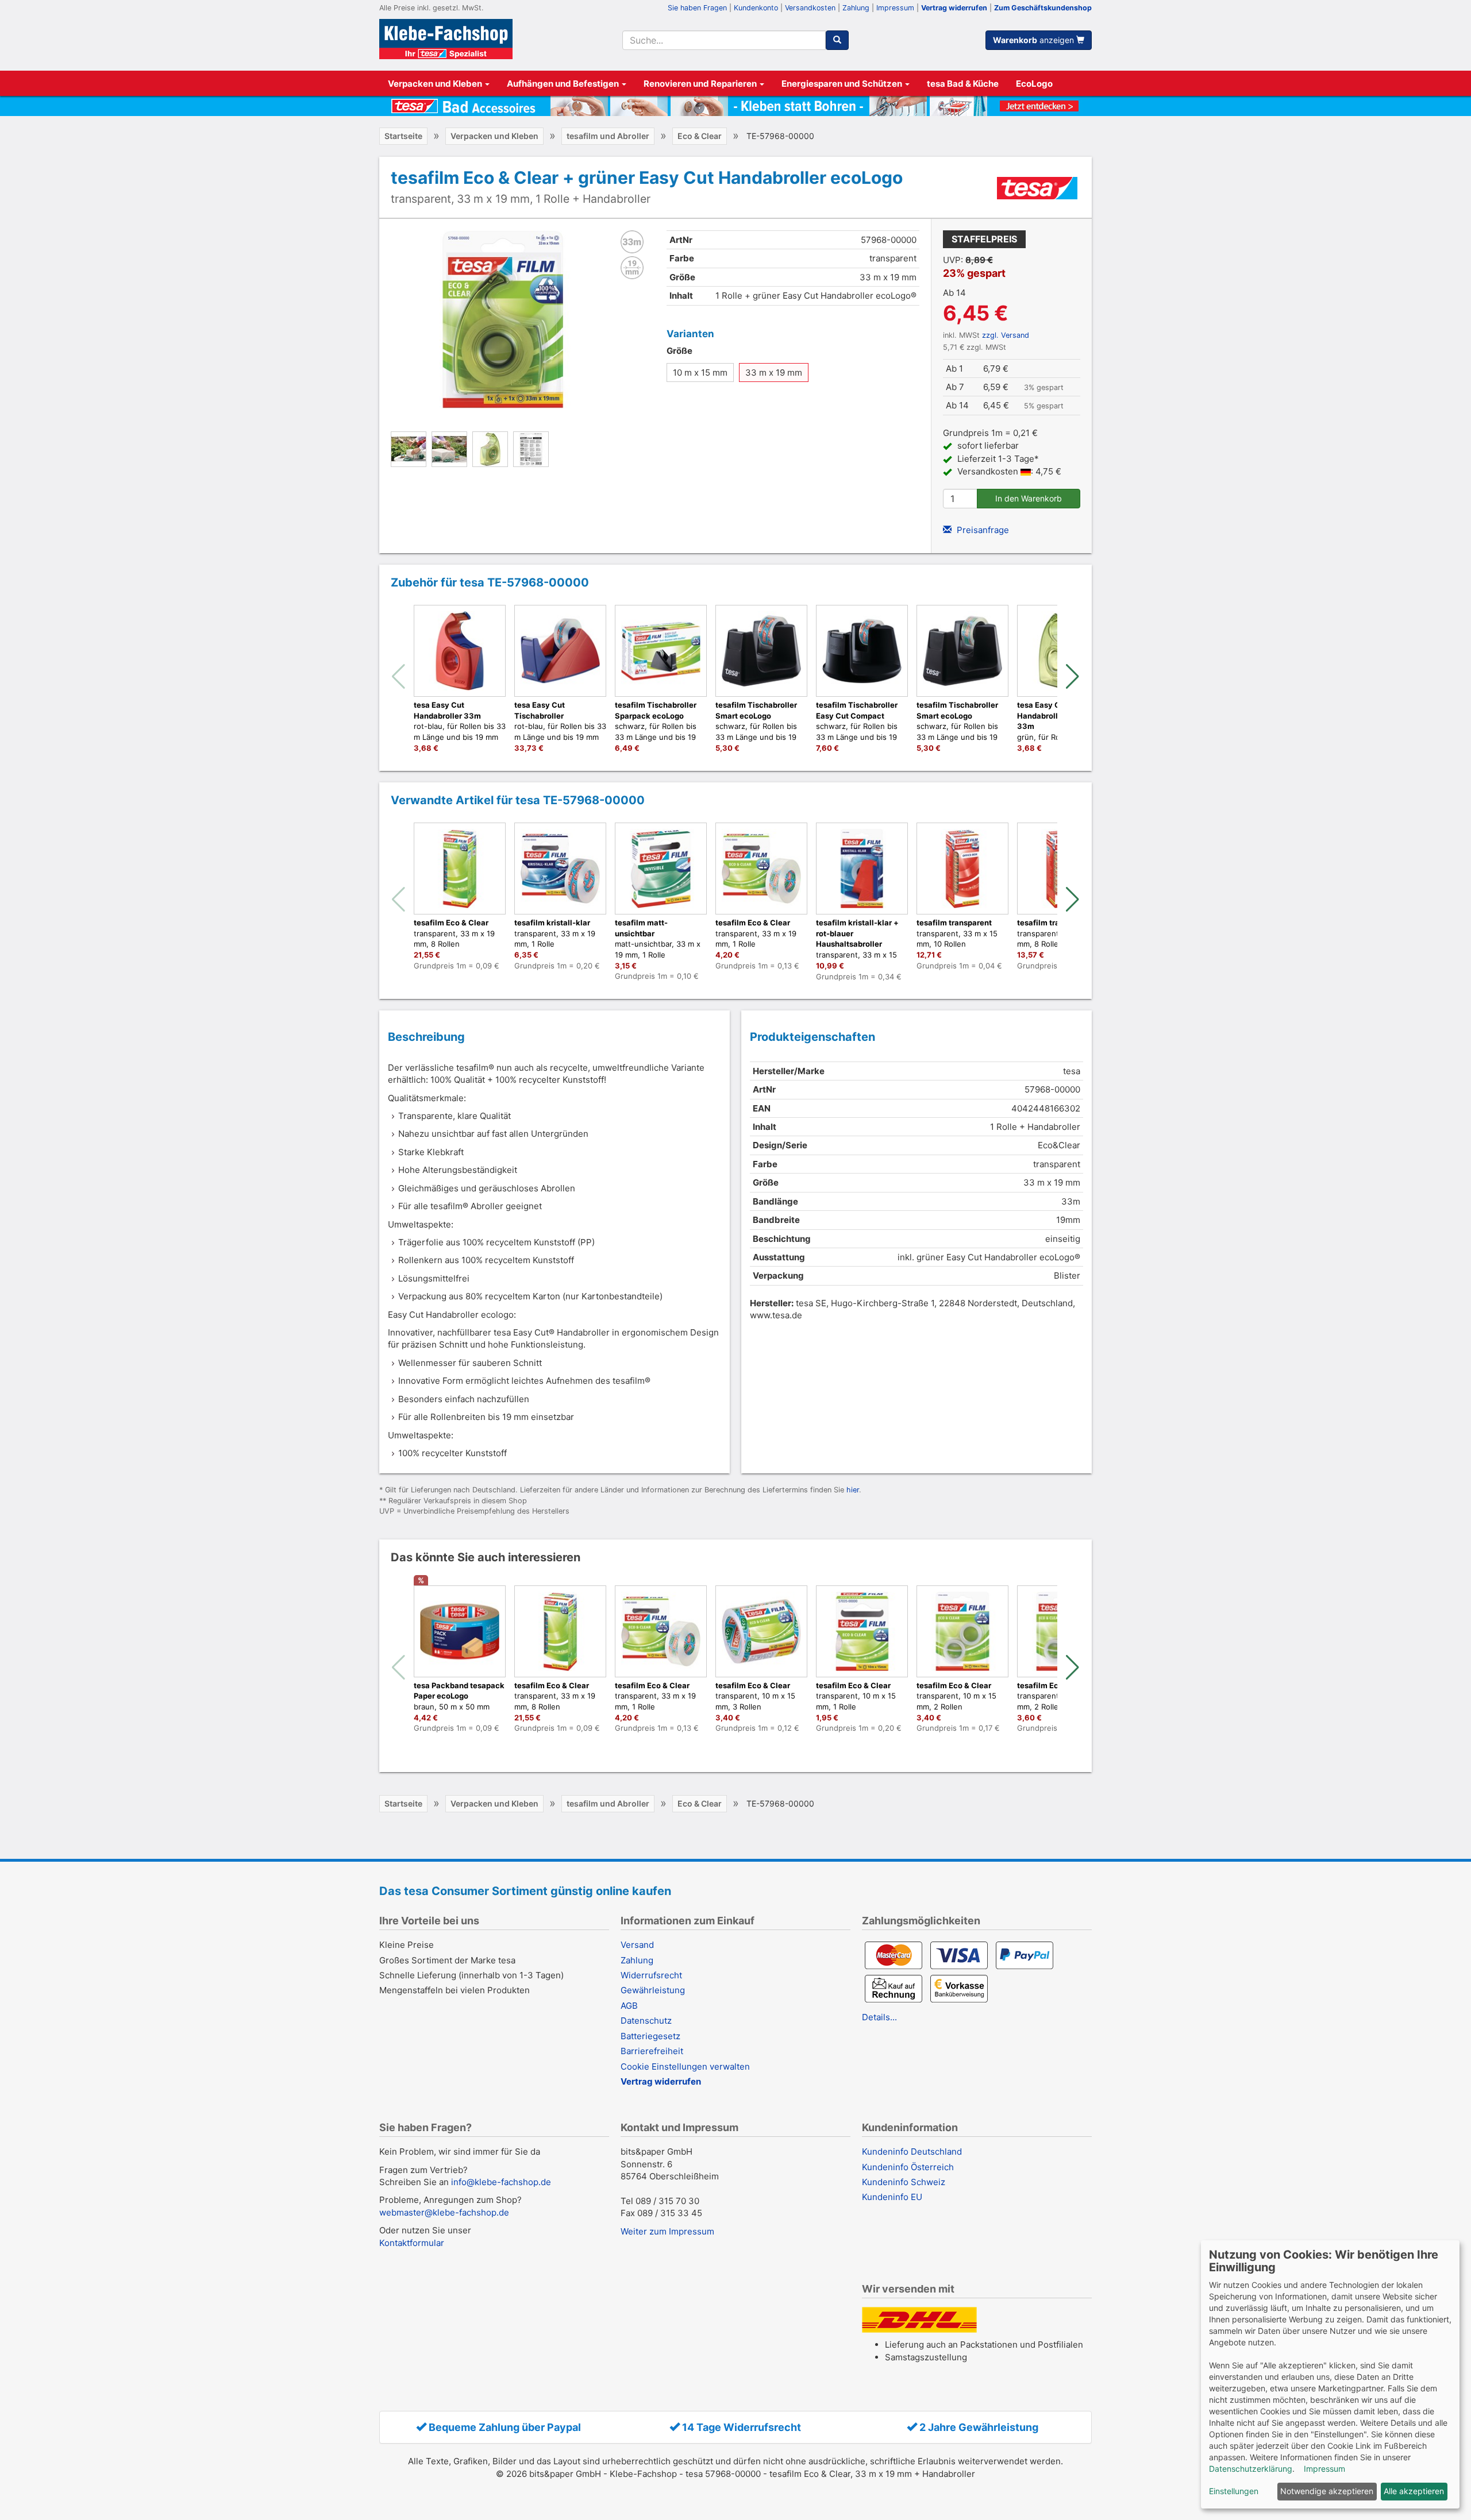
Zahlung (856, 8)
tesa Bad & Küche (963, 84)
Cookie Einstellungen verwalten (685, 2066)
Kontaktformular (412, 2243)
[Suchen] (837, 40)
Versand (637, 1945)
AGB (629, 2006)
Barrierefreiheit (652, 2051)
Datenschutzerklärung (1251, 2469)
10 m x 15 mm (700, 373)
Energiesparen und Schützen (843, 84)
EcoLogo (1034, 84)
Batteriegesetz (650, 2036)
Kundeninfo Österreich (908, 2167)
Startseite (403, 136)
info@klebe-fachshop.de (501, 2182)
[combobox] (724, 40)
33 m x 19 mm (774, 373)
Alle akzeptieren (1414, 2491)
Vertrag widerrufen (954, 8)
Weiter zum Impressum (667, 2231)
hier (853, 1490)
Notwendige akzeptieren (1327, 2491)
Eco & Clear (700, 136)
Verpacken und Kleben (436, 84)
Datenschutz (646, 2021)
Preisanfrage (982, 530)
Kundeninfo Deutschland (912, 2152)
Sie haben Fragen (697, 8)
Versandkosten (810, 8)
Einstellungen (1234, 2491)
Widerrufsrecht (651, 1975)
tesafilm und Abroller (608, 136)
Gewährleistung (653, 1990)
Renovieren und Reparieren (701, 84)
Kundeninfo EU (892, 2197)
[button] (1073, 677)
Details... (879, 2017)
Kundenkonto (756, 8)
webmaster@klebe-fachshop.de (444, 2212)
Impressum (895, 8)
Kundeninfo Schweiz (904, 2182)
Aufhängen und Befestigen (564, 84)
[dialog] (1330, 2374)
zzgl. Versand (1006, 335)
